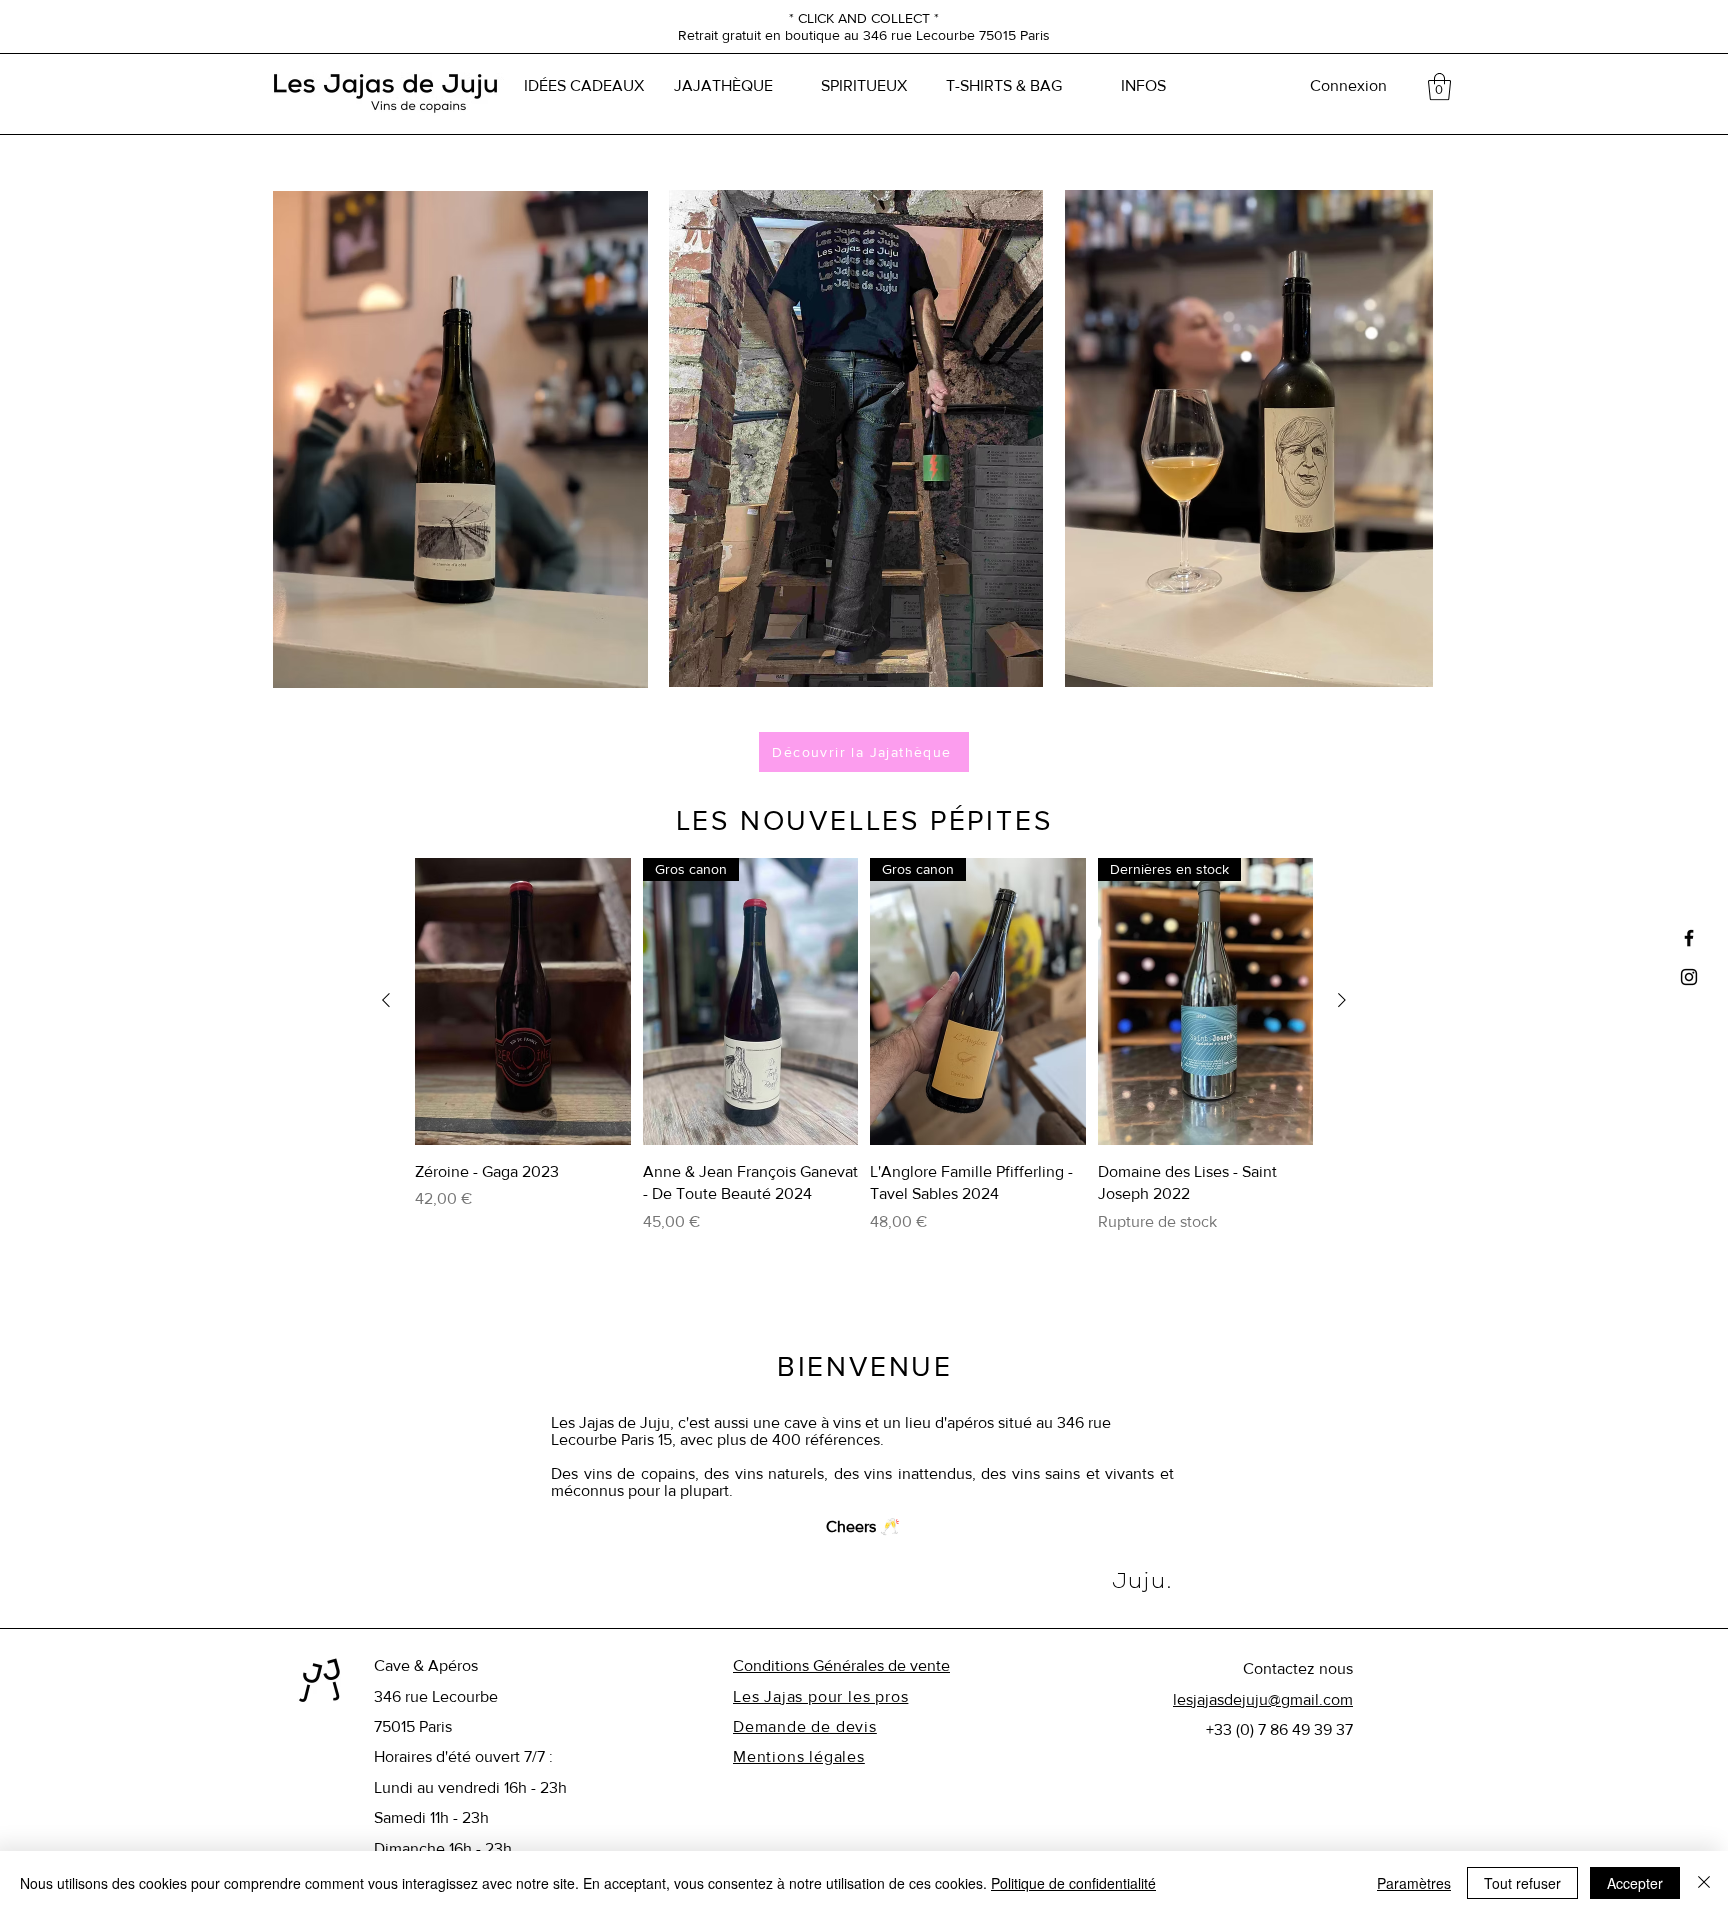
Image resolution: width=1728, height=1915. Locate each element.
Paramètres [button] (1414, 1883)
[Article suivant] (1342, 1000)
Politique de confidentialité (1073, 1883)
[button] (1439, 86)
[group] (864, 1057)
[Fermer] (1704, 1883)
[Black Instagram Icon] (1689, 977)
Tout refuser (1522, 1883)
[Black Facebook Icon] (1689, 938)
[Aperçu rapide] (523, 1001)
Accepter (1635, 1883)
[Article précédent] (386, 1000)
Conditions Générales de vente (841, 1665)
